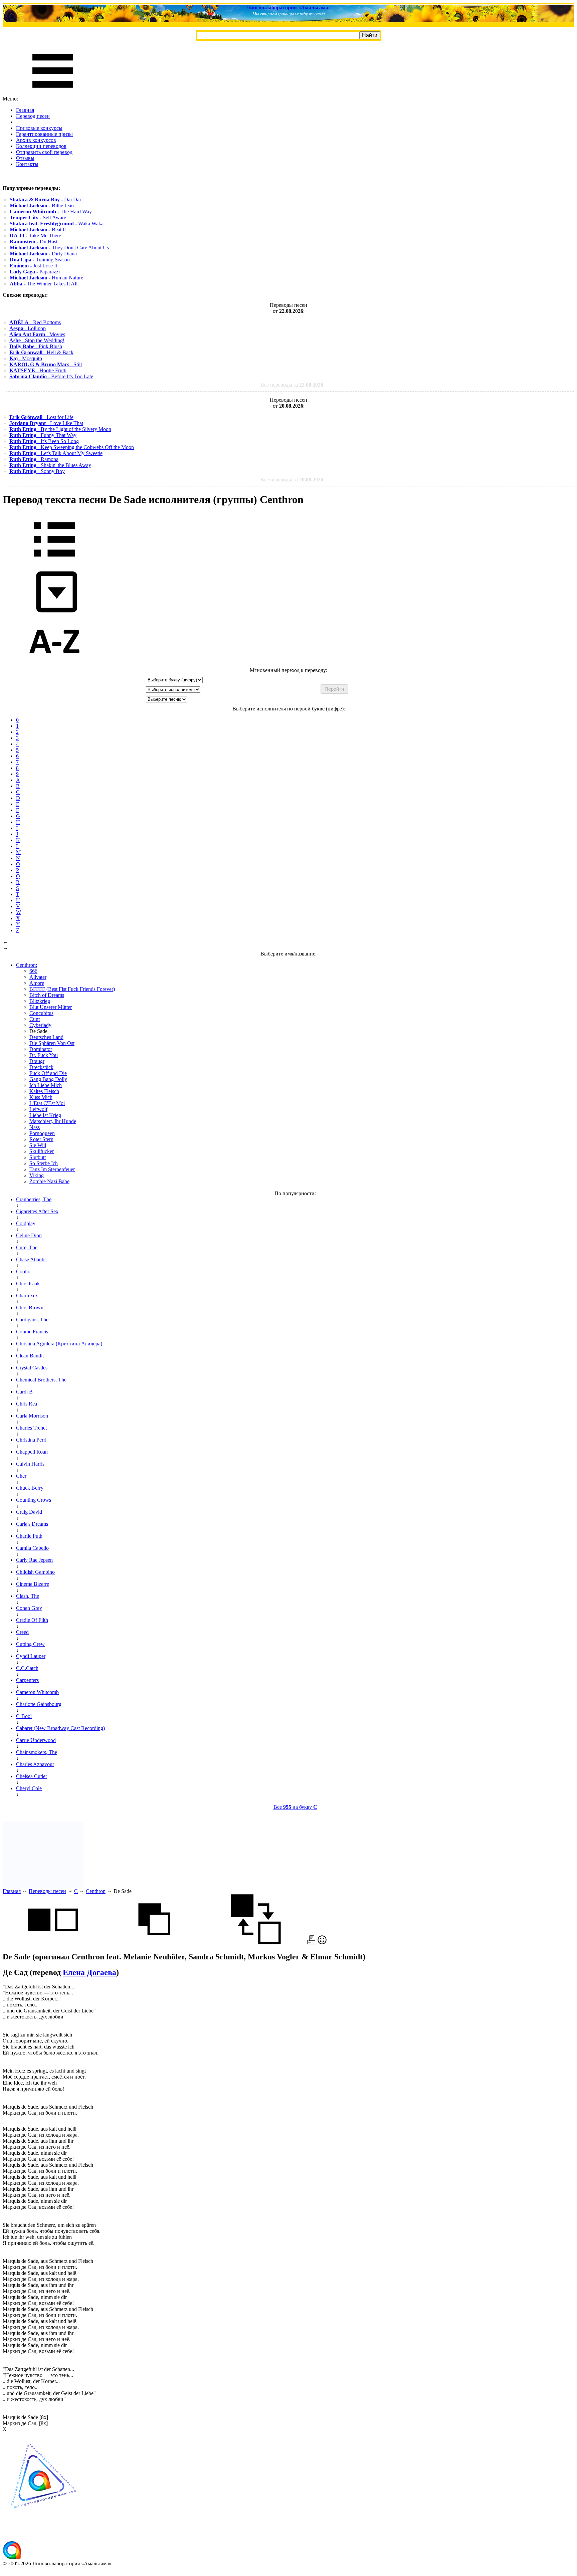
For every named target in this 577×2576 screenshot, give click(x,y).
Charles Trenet (31, 1428)
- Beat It (38, 230)
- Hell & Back (41, 352)
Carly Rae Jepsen (34, 1560)
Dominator (41, 1049)
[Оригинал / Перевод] (256, 1943)
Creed (22, 1632)
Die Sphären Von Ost (52, 1043)
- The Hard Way (51, 211)
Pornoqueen (42, 1133)
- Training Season (40, 260)
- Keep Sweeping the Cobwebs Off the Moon (72, 447)
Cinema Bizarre (33, 1584)
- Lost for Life (41, 417)
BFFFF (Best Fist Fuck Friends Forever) (72, 989)
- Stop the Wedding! (37, 340)
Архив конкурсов (36, 140)
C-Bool (24, 1716)
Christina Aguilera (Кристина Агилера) (59, 1344)
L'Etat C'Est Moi (47, 1103)
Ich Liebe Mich (46, 1085)
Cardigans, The (32, 1320)
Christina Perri (31, 1440)
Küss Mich (41, 1097)
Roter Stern (41, 1139)
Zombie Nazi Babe (49, 1181)
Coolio (23, 1271)
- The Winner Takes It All (44, 284)
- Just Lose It (33, 266)
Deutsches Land (46, 1037)
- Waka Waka (57, 224)
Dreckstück (41, 1067)
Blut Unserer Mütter (51, 1007)
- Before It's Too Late (51, 376)
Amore (37, 983)
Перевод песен (33, 116)
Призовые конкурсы (39, 128)
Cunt (35, 1019)
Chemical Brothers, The (41, 1380)
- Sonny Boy (37, 471)
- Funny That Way (43, 435)
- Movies (37, 334)
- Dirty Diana (43, 254)
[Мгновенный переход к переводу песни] (54, 613)
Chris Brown (30, 1308)
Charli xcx (27, 1296)
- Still (46, 364)
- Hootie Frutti (38, 370)
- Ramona (34, 459)
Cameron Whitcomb (37, 1692)
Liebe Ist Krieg (45, 1115)
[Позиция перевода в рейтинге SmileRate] (322, 1943)
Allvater (38, 977)
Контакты (27, 164)
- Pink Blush (36, 346)
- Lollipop (28, 328)
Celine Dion (29, 1235)
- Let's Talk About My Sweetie (56, 453)
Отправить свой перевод (44, 152)
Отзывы (25, 158)
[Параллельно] (53, 1943)
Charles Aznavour (35, 1764)
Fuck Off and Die (48, 1073)
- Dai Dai (45, 199)
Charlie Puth (29, 1536)
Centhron (96, 1891)
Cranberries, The (34, 1199)
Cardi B (24, 1392)
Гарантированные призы (44, 134)
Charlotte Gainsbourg (39, 1704)
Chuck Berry (30, 1488)
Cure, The (27, 1247)
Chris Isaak (28, 1283)
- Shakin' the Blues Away (50, 465)
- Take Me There (35, 236)
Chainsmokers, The (37, 1752)
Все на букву (295, 1807)
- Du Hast (34, 242)
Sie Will (38, 1145)
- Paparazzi (35, 272)
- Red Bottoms (35, 322)
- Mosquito (26, 358)
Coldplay (26, 1223)
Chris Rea (27, 1404)
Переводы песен (47, 1891)
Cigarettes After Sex (37, 1211)
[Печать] (312, 1943)
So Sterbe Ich (44, 1163)
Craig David (29, 1512)
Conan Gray (29, 1608)
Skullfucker (42, 1151)
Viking (37, 1175)
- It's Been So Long (44, 441)
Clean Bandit (30, 1356)
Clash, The (28, 1596)
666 (33, 971)
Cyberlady (40, 1025)
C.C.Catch (27, 1668)
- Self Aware (38, 218)
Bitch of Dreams (47, 995)
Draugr (37, 1061)
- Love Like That (46, 423)
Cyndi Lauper (31, 1656)
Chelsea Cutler (32, 1776)
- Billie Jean (42, 205)
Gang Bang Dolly (48, 1079)
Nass (35, 1127)
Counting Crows (34, 1500)
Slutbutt (38, 1157)
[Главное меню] (53, 93)
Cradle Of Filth (32, 1620)
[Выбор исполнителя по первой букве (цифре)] (54, 664)
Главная (25, 110)
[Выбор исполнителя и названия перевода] (54, 561)
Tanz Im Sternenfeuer (52, 1169)
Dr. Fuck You (44, 1055)
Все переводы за (292, 385)
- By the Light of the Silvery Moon (60, 429)
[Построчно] (154, 1943)
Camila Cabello (32, 1548)
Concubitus (41, 1013)
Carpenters (27, 1680)
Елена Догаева (89, 1972)
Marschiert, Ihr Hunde (53, 1121)
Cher (21, 1476)
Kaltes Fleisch (44, 1091)
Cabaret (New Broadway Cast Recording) (60, 1728)
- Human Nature (46, 278)
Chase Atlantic (31, 1259)
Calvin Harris (30, 1464)
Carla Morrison (32, 1416)
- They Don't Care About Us (59, 248)
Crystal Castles (32, 1368)
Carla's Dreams (32, 1524)
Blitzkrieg (40, 1001)
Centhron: (27, 965)
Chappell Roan (32, 1452)
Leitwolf (38, 1109)
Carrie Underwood (36, 1740)
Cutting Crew (30, 1644)
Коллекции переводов (41, 146)
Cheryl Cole (29, 1788)
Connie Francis (32, 1332)
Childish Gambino (35, 1572)
